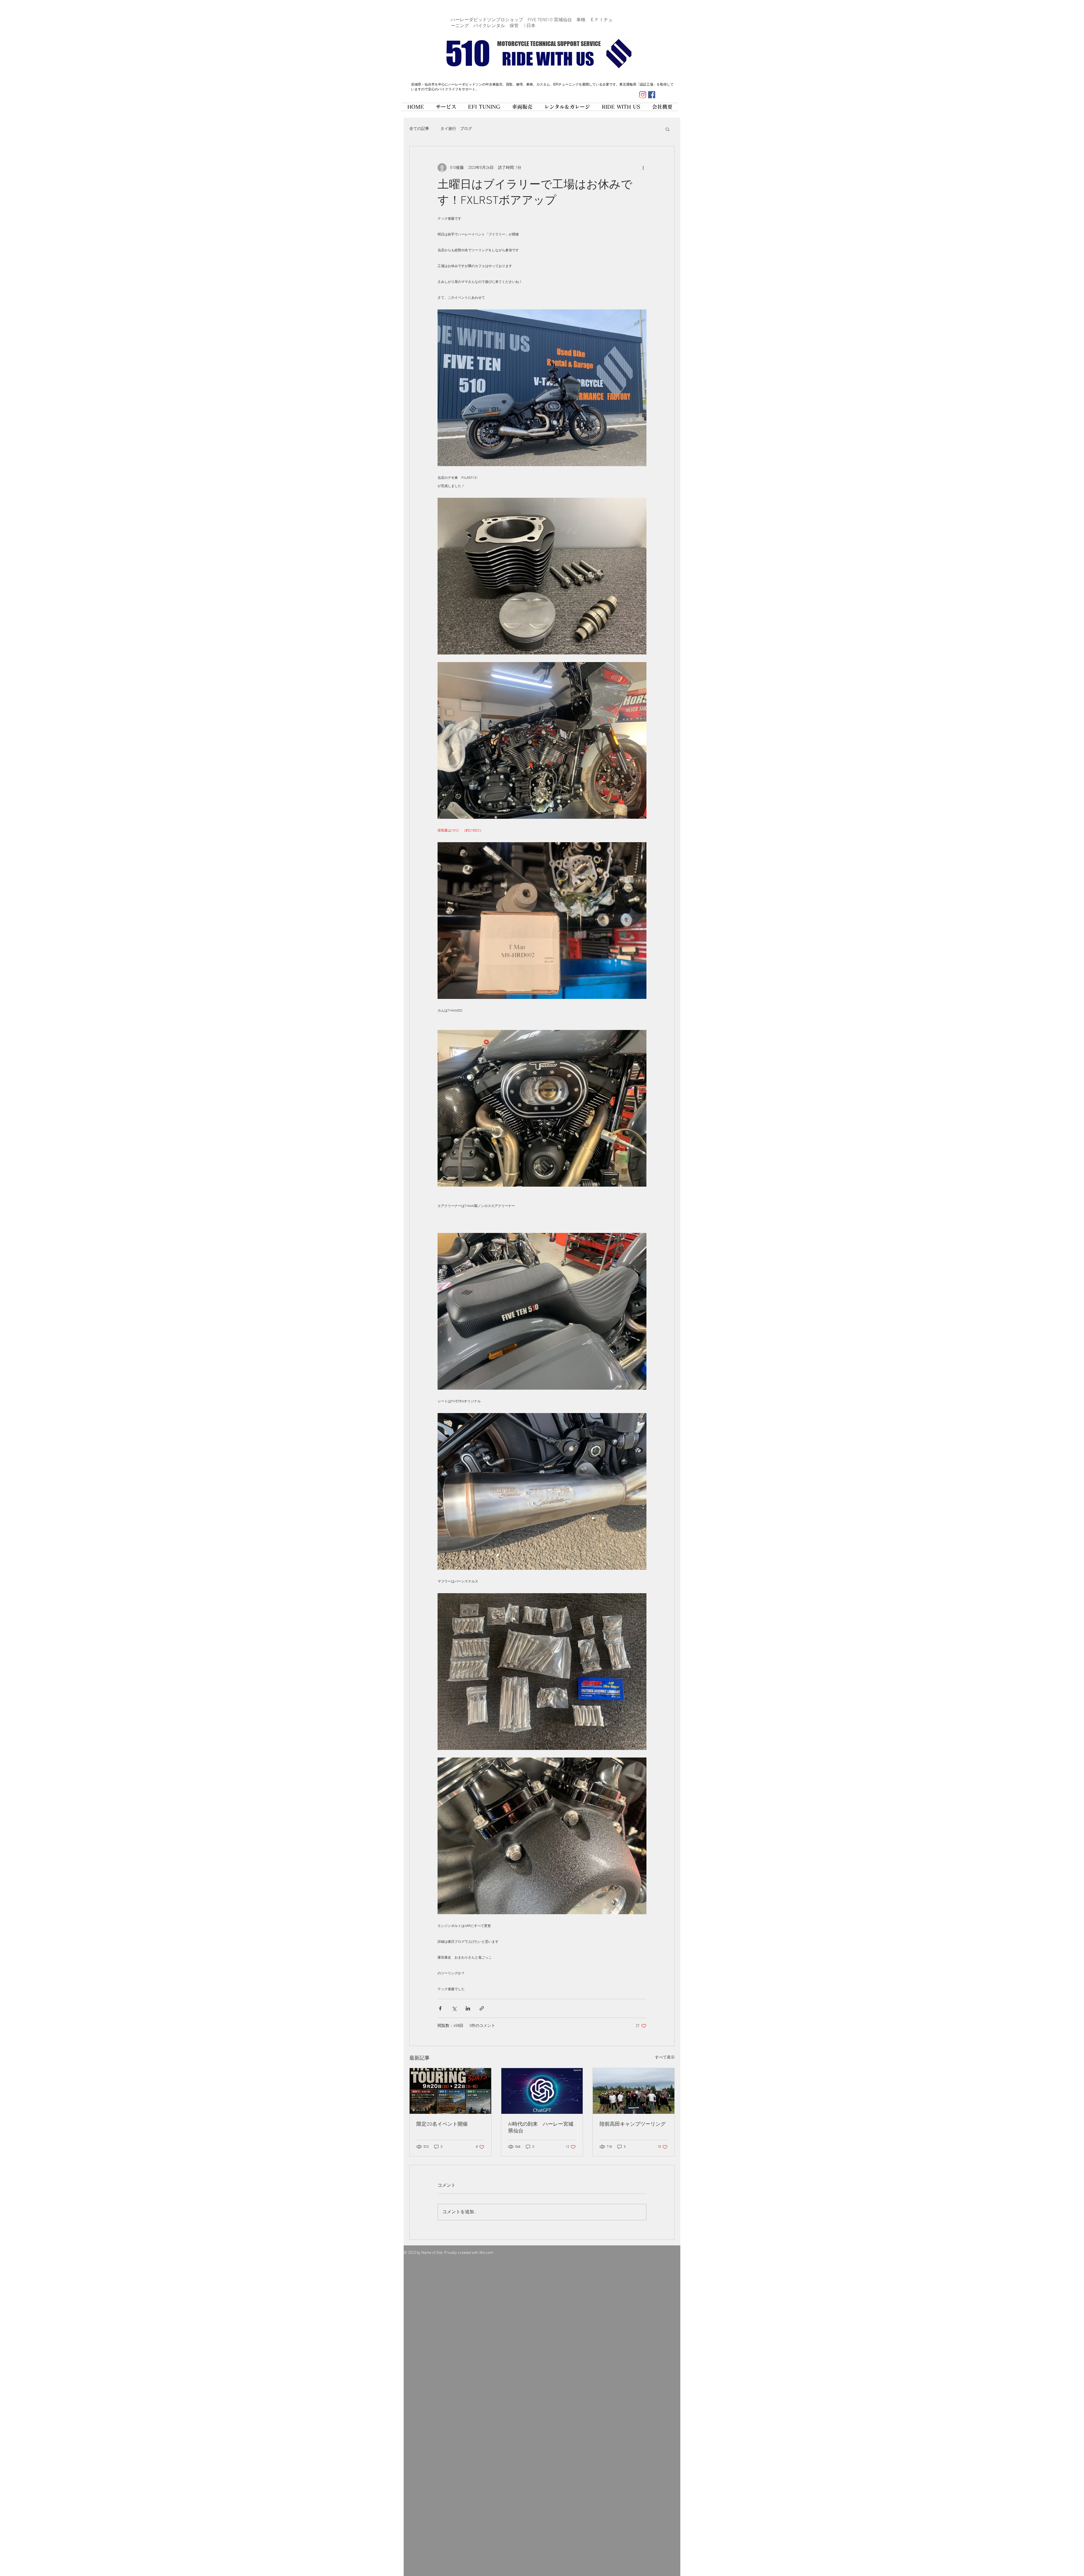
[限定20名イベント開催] (450, 2091)
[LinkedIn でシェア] (468, 2008)
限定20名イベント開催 (442, 2124)
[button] (667, 129)
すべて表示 (665, 2057)
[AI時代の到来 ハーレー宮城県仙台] (542, 2091)
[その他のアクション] (643, 168)
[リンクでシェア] (482, 2008)
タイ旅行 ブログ (456, 129)
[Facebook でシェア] (440, 2008)
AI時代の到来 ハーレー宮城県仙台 (541, 2128)
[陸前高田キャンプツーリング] (634, 2091)
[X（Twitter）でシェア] (454, 2008)
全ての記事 (419, 129)
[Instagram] (643, 95)
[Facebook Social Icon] (652, 95)
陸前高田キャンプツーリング (633, 2124)
